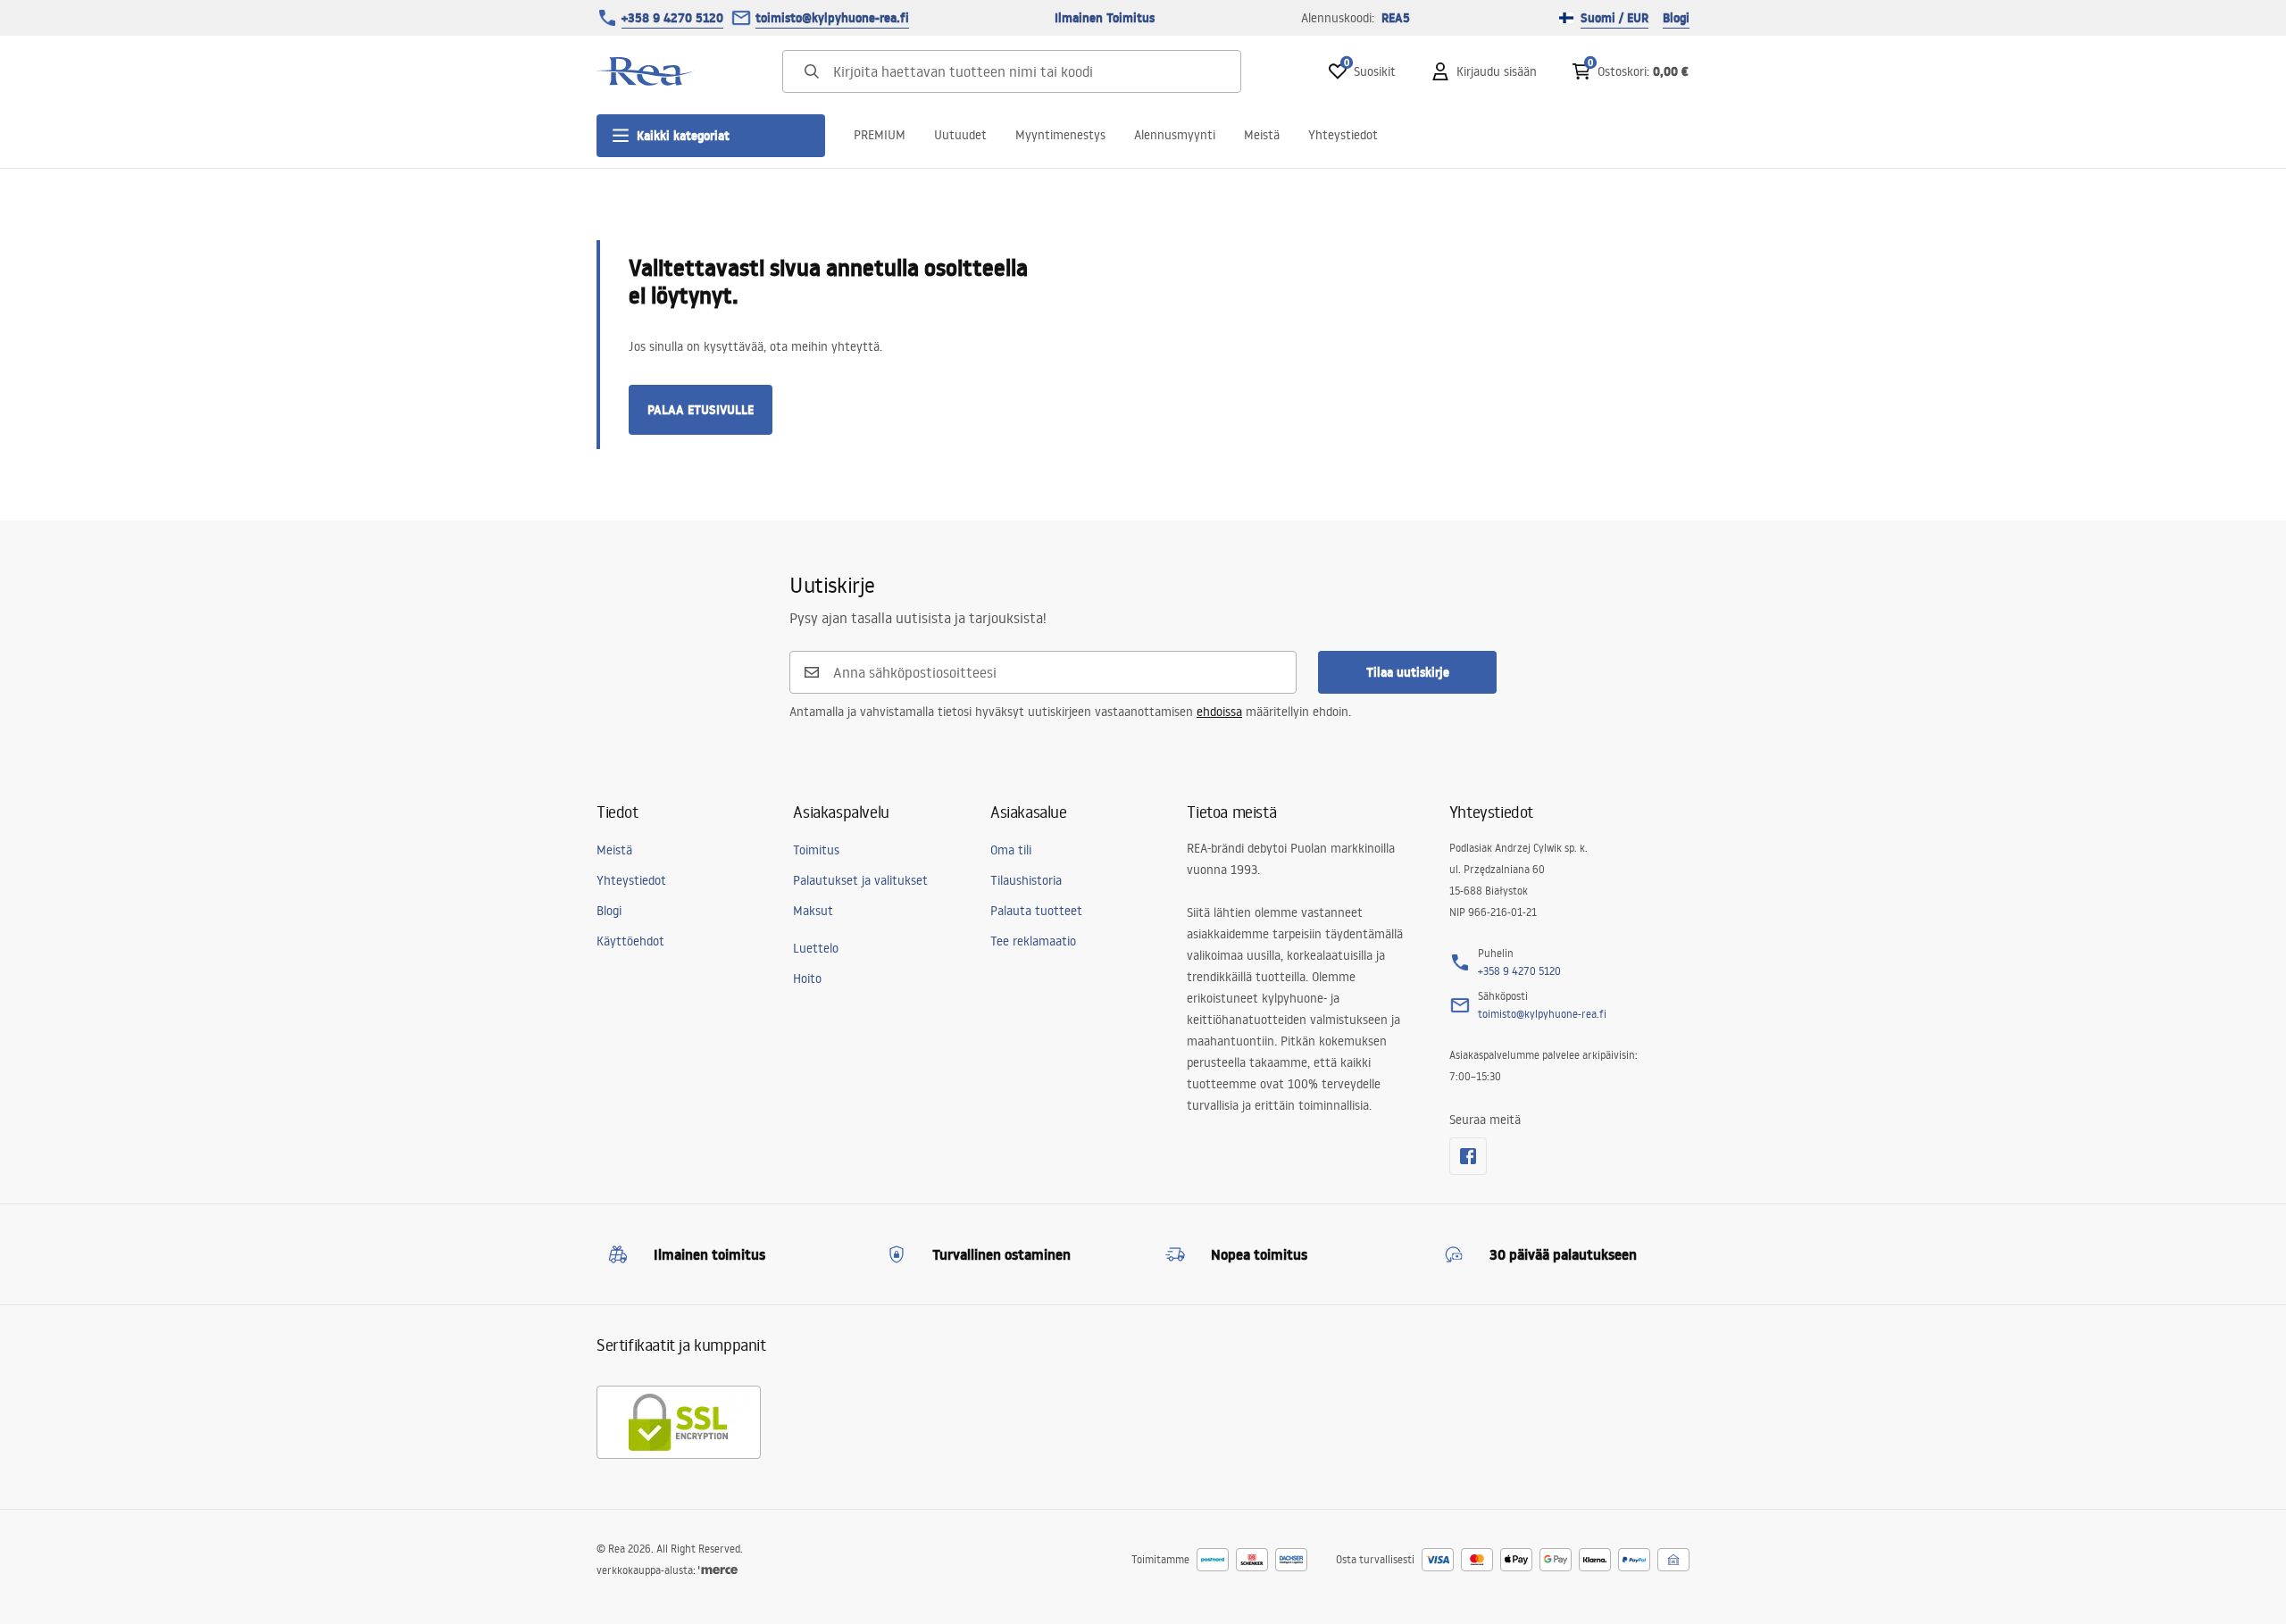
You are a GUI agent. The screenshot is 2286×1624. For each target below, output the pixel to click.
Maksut (813, 911)
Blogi (1676, 18)
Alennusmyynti (1175, 135)
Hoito (807, 979)
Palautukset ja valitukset (860, 880)
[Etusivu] (646, 71)
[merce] (718, 1570)
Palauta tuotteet (1036, 911)
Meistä (1262, 135)
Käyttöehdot (630, 941)
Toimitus (816, 850)
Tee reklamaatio (1033, 941)
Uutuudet (960, 135)
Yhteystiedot (1343, 135)
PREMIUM (880, 135)
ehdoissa (1219, 712)
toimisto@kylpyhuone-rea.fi (832, 18)
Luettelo (816, 948)
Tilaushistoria (1026, 880)
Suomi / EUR (1614, 18)
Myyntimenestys (1060, 135)
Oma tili (1011, 850)
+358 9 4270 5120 (672, 18)
